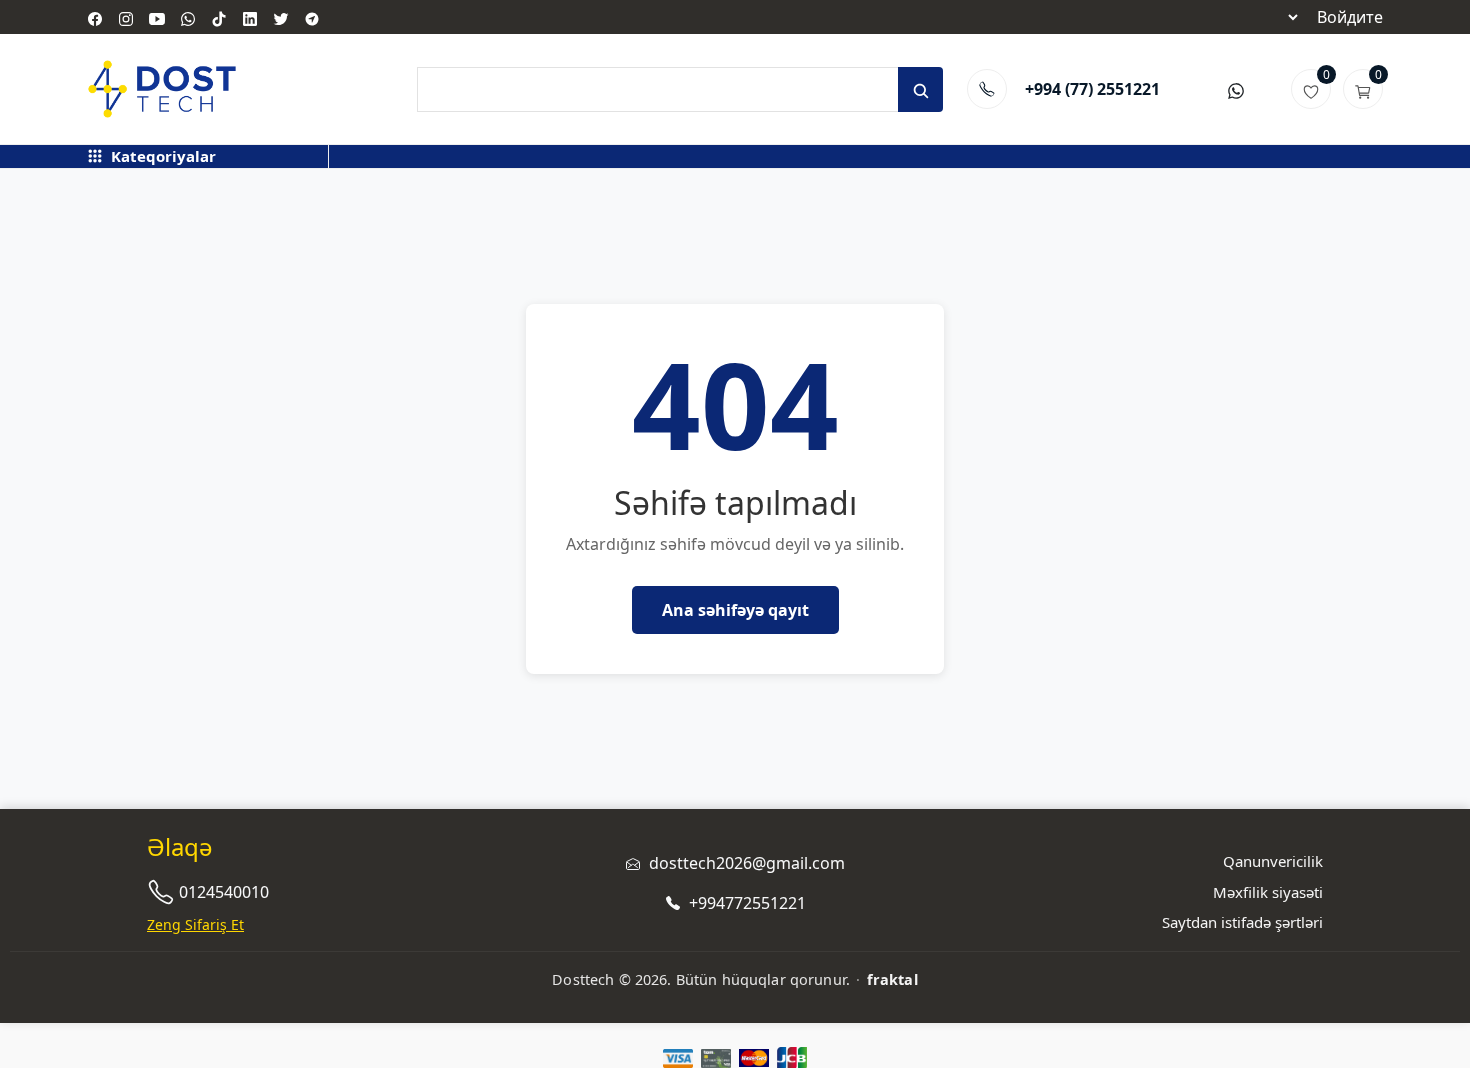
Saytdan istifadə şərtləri (1242, 922)
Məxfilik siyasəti (1268, 892)
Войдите (1350, 17)
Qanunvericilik (1273, 861)
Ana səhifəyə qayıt (735, 610)
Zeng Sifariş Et (195, 924)
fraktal (892, 979)
